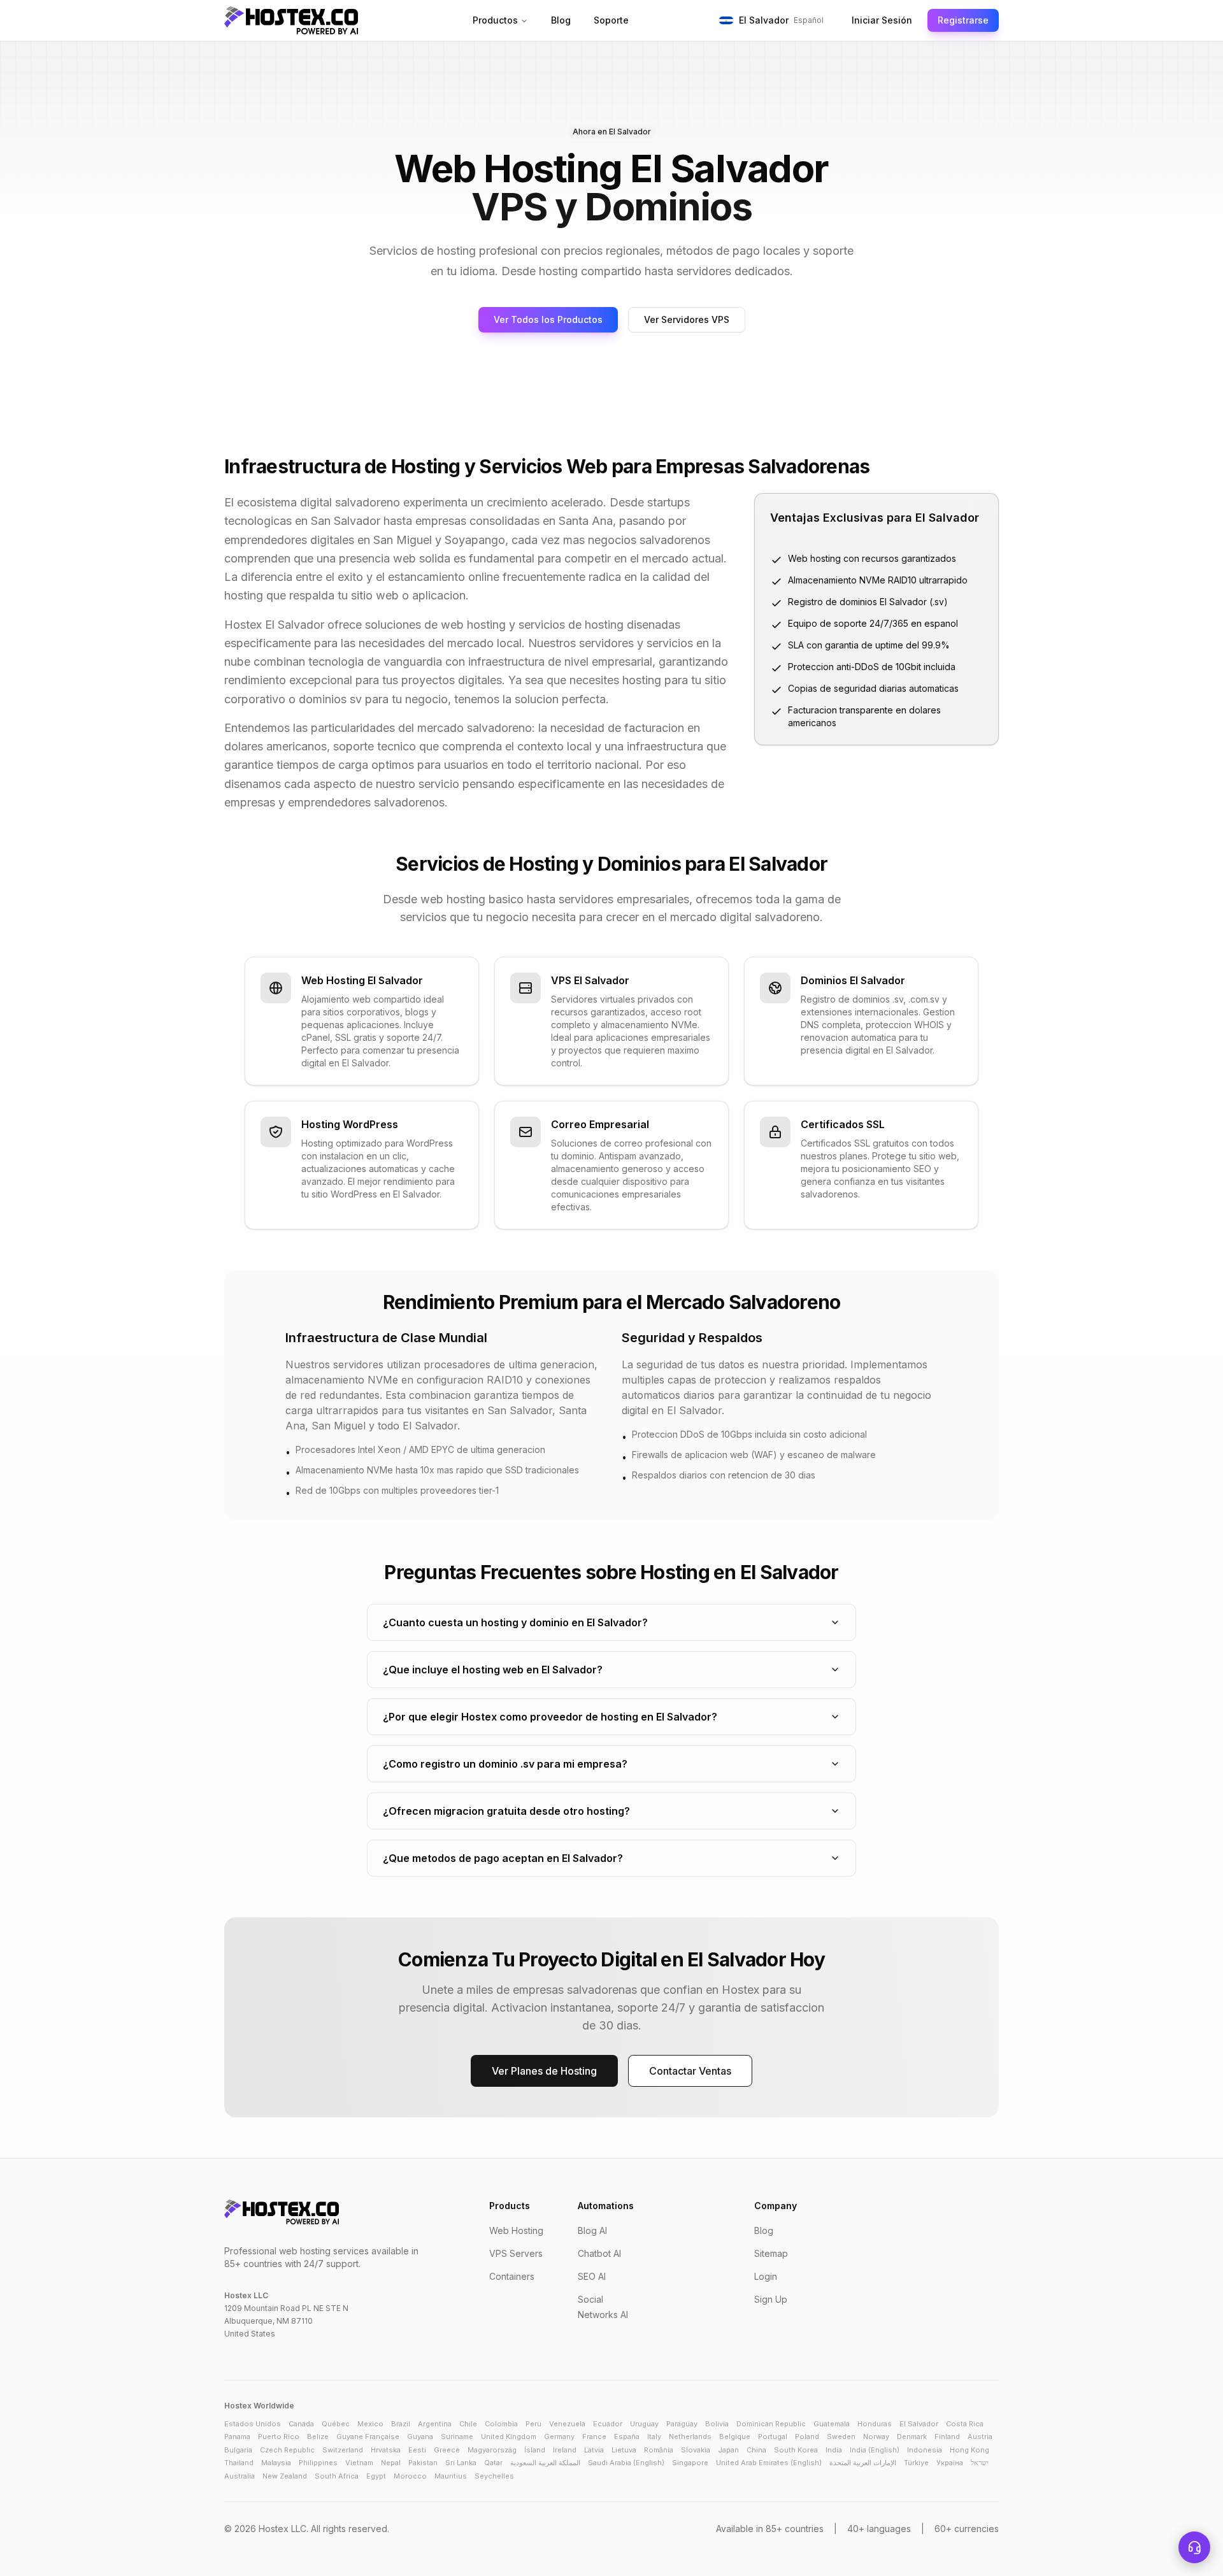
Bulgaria (238, 2450)
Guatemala (832, 2424)
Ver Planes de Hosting (544, 2071)
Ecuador (608, 2424)
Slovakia (696, 2450)
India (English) (875, 2450)
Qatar (493, 2463)
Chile (468, 2424)
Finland (947, 2436)
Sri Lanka (461, 2463)
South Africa (337, 2476)
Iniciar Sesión (882, 20)
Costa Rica (965, 2424)
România (659, 2450)
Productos (495, 20)
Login (766, 2276)
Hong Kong (969, 2450)
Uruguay (644, 2424)
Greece (447, 2450)
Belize (318, 2436)
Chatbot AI (599, 2253)
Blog (561, 20)
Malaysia (276, 2463)
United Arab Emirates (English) (769, 2463)
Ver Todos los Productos (548, 319)
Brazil (401, 2424)
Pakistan (423, 2463)
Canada (301, 2424)
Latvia (594, 2450)
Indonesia (925, 2450)
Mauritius (451, 2476)
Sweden (841, 2436)
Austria (980, 2436)
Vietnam (359, 2463)
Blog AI (592, 2230)
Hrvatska (386, 2450)
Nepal (391, 2463)
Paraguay (682, 2424)
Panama (237, 2436)
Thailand (239, 2463)
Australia (240, 2476)
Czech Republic (287, 2450)
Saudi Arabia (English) (626, 2463)
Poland (807, 2436)
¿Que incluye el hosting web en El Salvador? (493, 1670)
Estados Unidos (253, 2424)
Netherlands (690, 2436)
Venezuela (567, 2424)
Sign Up (771, 2299)
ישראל (980, 2463)
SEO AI (592, 2276)
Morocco (410, 2476)
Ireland (565, 2450)
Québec (336, 2424)
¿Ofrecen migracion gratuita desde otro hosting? (506, 1811)
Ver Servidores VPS (687, 319)
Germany (559, 2436)
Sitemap (771, 2253)
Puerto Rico (279, 2436)
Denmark (912, 2436)
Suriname (457, 2436)
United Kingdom (509, 2436)
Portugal (773, 2436)
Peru (533, 2424)
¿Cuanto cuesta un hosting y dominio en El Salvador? (515, 1622)
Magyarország (492, 2450)
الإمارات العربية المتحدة (863, 2463)
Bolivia (717, 2424)
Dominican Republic (771, 2424)
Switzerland (343, 2450)
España (627, 2436)
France (594, 2436)
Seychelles (494, 2476)
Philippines (318, 2463)
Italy (654, 2436)
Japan (728, 2450)
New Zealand (285, 2476)
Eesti (417, 2450)
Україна (950, 2463)
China (756, 2450)
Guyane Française (368, 2436)
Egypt (376, 2476)
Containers (512, 2276)
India (834, 2450)
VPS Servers (516, 2253)
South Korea (796, 2450)
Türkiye (916, 2463)
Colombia (501, 2424)
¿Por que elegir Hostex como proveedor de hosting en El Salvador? (550, 1717)
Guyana (420, 2436)
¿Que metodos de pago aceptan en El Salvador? (503, 1858)
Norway (876, 2436)
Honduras (875, 2424)
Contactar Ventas (690, 2071)
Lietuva (624, 2450)
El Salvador (919, 2424)
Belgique (735, 2436)
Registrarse (963, 20)
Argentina (435, 2424)
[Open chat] (1194, 2547)
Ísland (535, 2450)
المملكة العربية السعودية (545, 2463)
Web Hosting (516, 2230)
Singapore (690, 2463)
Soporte (611, 20)
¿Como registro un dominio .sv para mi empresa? (505, 1764)
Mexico (370, 2424)
